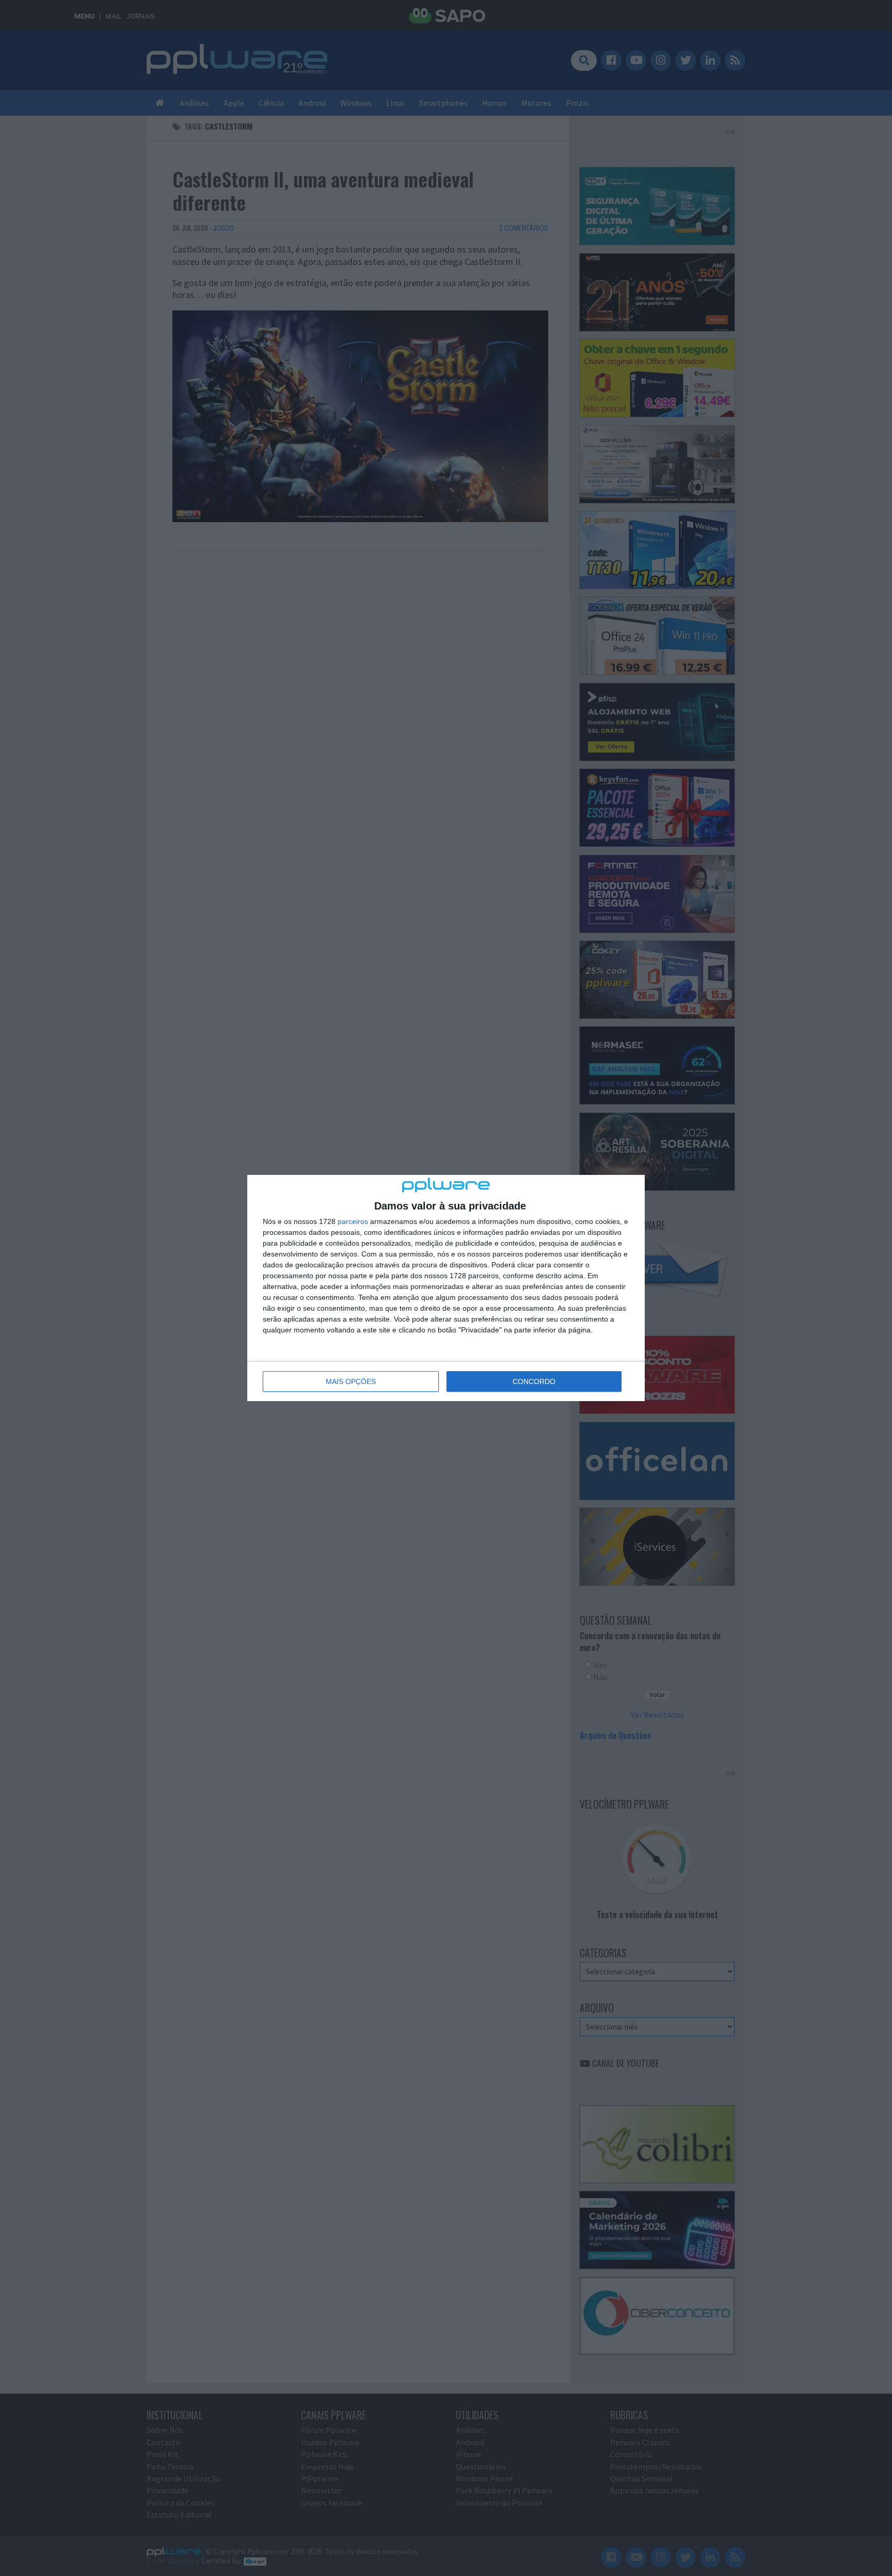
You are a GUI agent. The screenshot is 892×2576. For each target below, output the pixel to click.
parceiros (353, 1221)
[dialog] (446, 1288)
